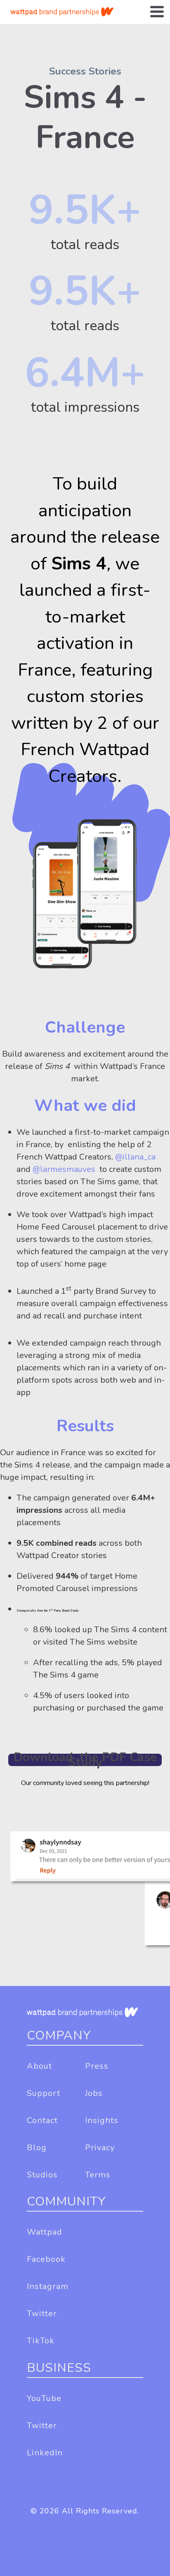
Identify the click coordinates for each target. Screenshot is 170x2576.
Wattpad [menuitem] (45, 2232)
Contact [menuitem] (42, 2120)
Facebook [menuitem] (46, 2259)
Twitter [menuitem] (42, 2313)
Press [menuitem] (97, 2066)
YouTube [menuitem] (44, 2398)
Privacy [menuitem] (100, 2148)
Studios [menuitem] (42, 2175)
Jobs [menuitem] (94, 2093)
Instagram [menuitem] (48, 2286)
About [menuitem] (39, 2066)
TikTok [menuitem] (41, 2341)
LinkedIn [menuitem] (45, 2453)
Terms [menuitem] (98, 2175)
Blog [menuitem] (37, 2148)
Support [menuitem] (44, 2093)
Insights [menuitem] (102, 2120)
